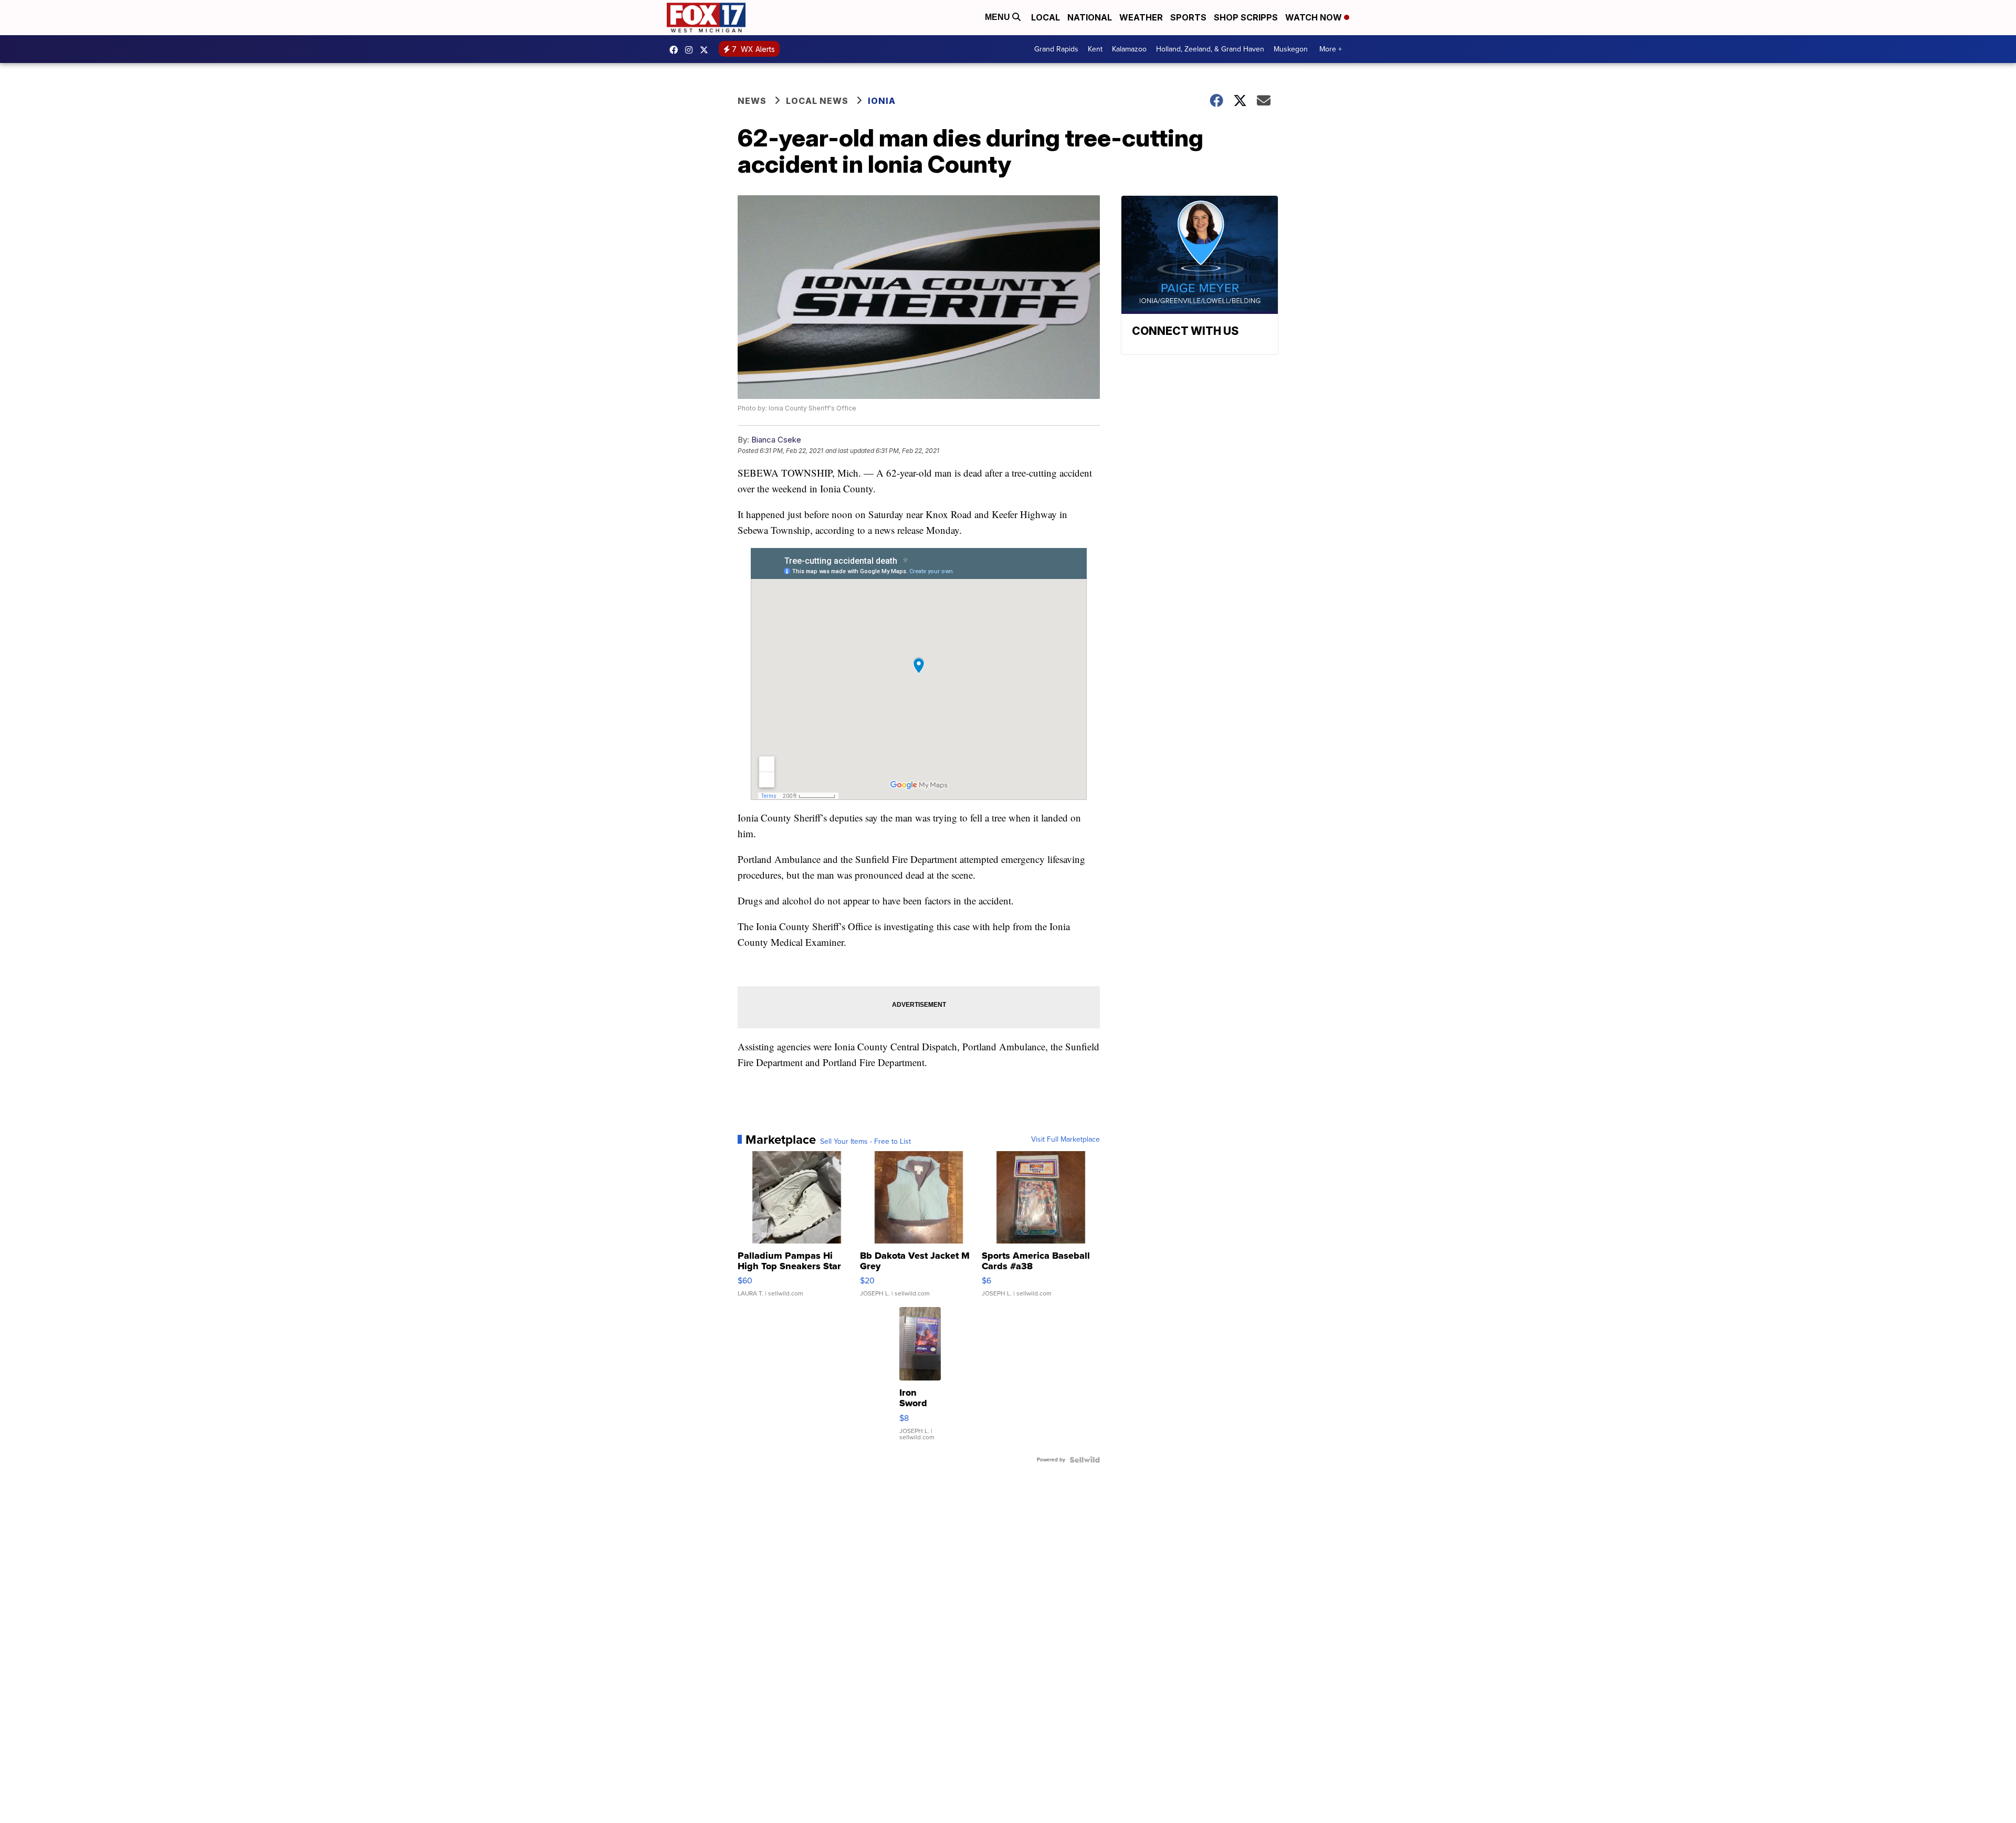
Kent (1095, 49)
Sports (1188, 17)
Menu (999, 17)
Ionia (882, 101)
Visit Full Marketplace (1065, 1140)
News (752, 101)
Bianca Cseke (776, 440)
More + (1331, 49)
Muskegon (1291, 49)
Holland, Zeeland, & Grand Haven (1210, 49)
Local (1046, 17)
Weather (1141, 17)
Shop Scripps (1246, 17)
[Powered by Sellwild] (1085, 1460)
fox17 (707, 50)
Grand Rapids (1056, 49)
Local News (817, 101)
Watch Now (1315, 17)
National (1090, 17)
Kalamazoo (1129, 49)
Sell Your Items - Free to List (865, 1142)
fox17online (676, 50)
